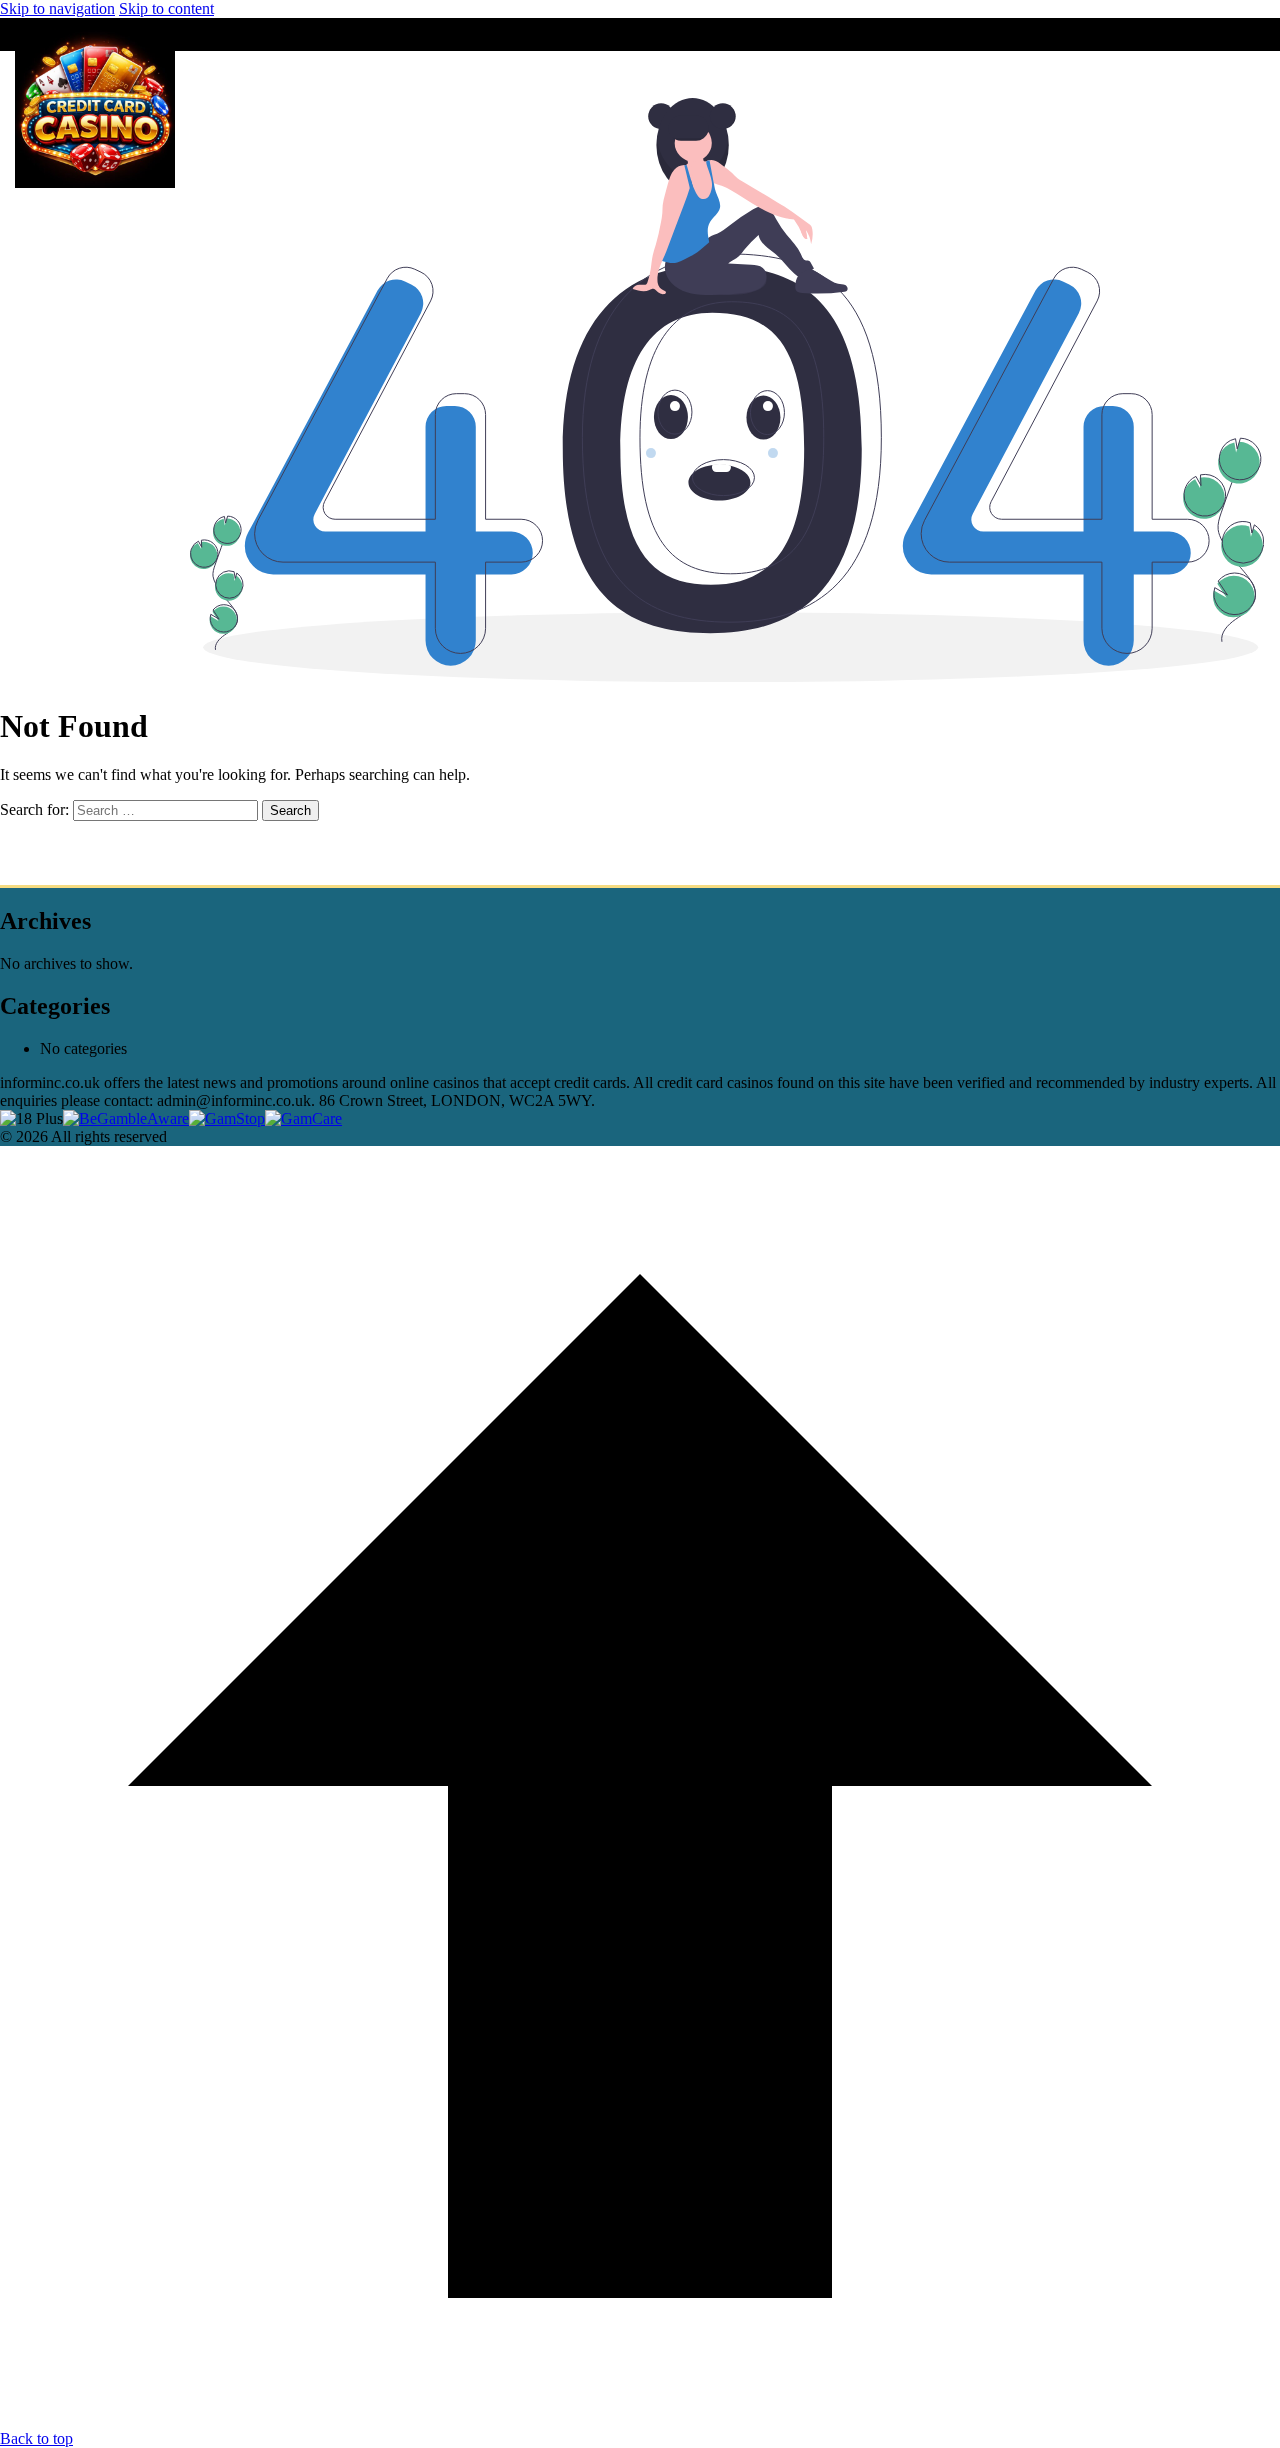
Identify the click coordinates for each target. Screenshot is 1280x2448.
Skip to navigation (57, 8)
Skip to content (166, 8)
